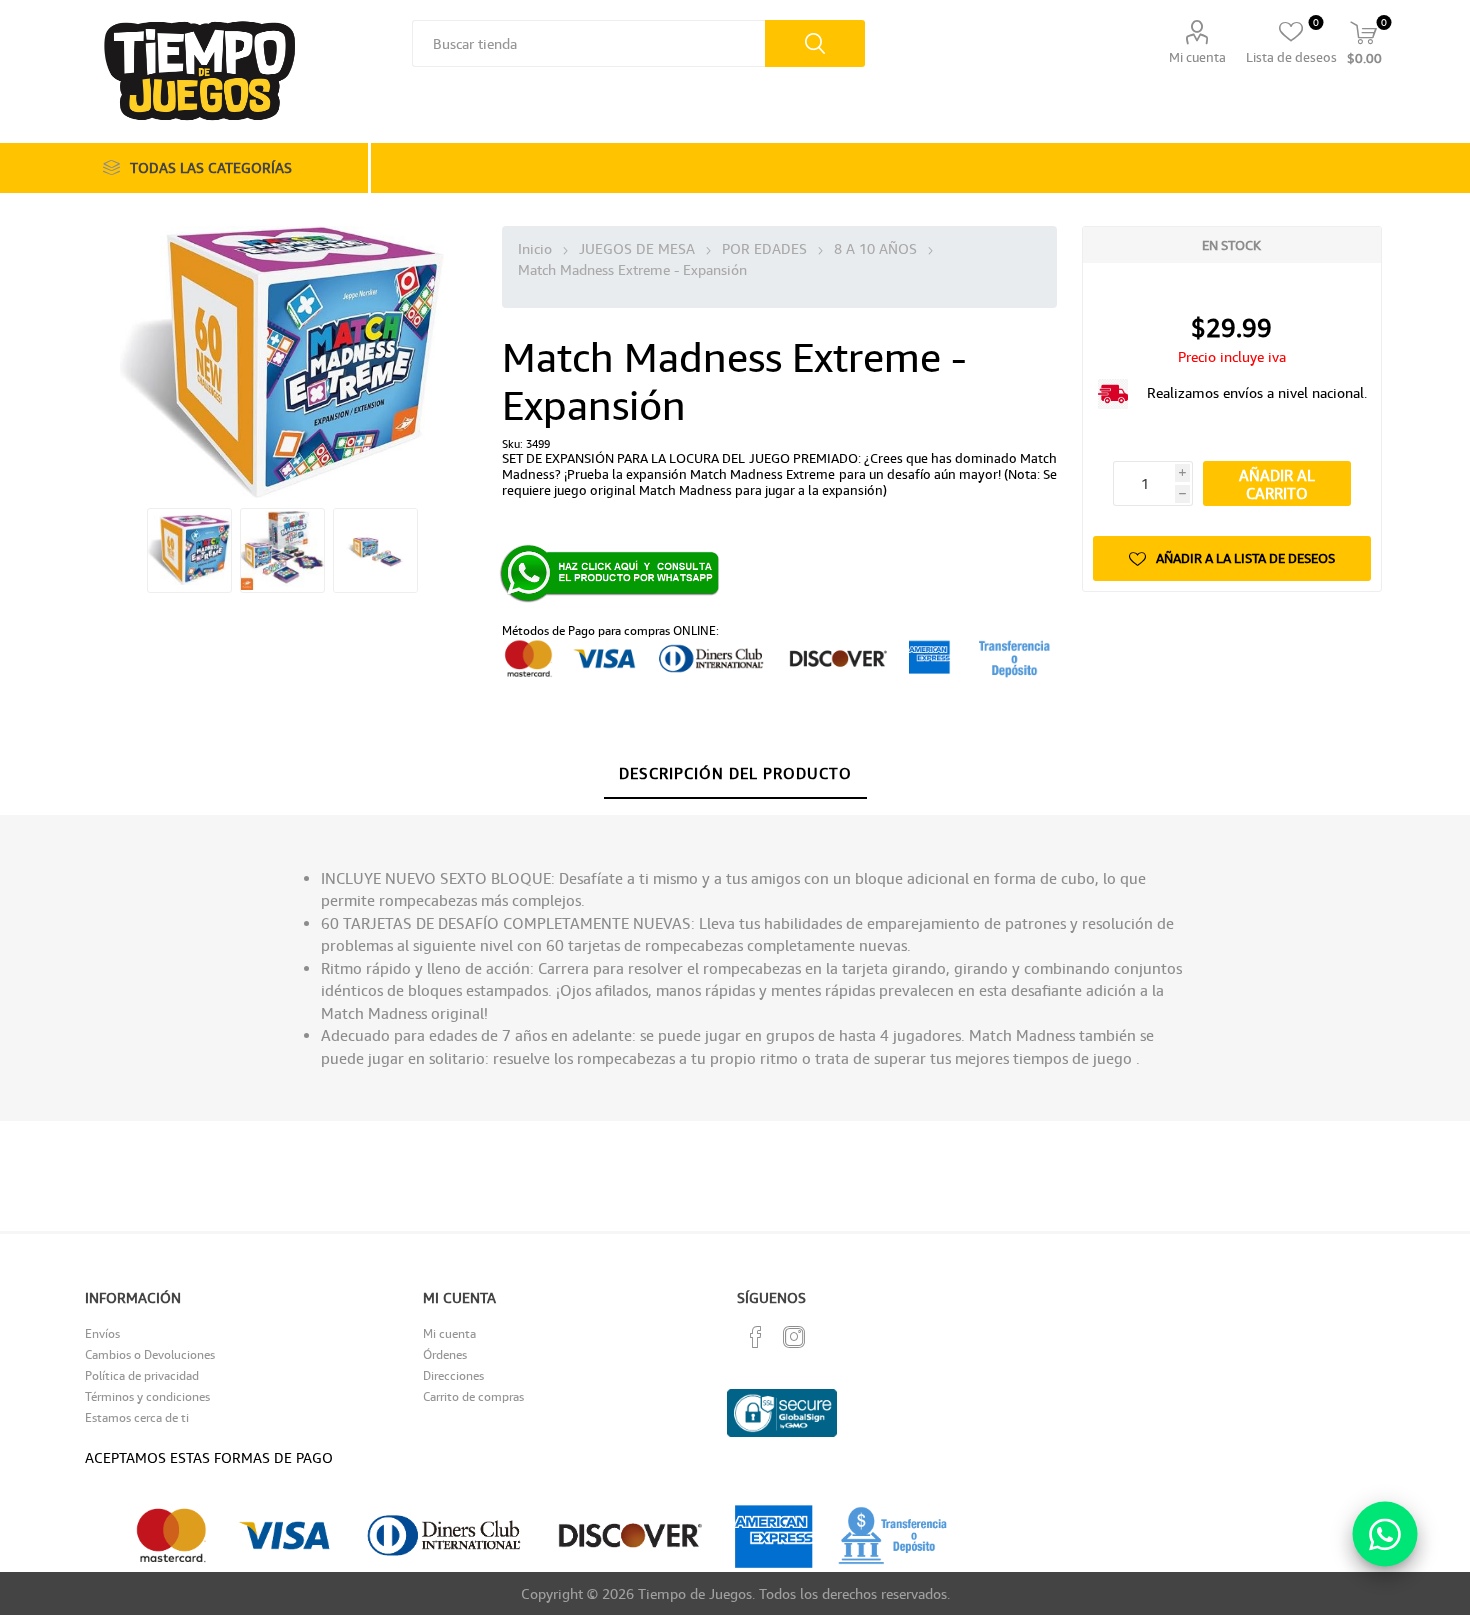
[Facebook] (756, 1337)
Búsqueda (815, 43)
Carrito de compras (473, 1396)
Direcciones (453, 1375)
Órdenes (445, 1354)
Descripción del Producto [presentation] (735, 773)
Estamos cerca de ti (137, 1417)
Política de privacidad (142, 1375)
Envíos (102, 1333)
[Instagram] (794, 1337)
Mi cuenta (1197, 57)
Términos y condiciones (147, 1396)
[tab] (735, 774)
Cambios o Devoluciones (150, 1354)
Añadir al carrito (1277, 484)
